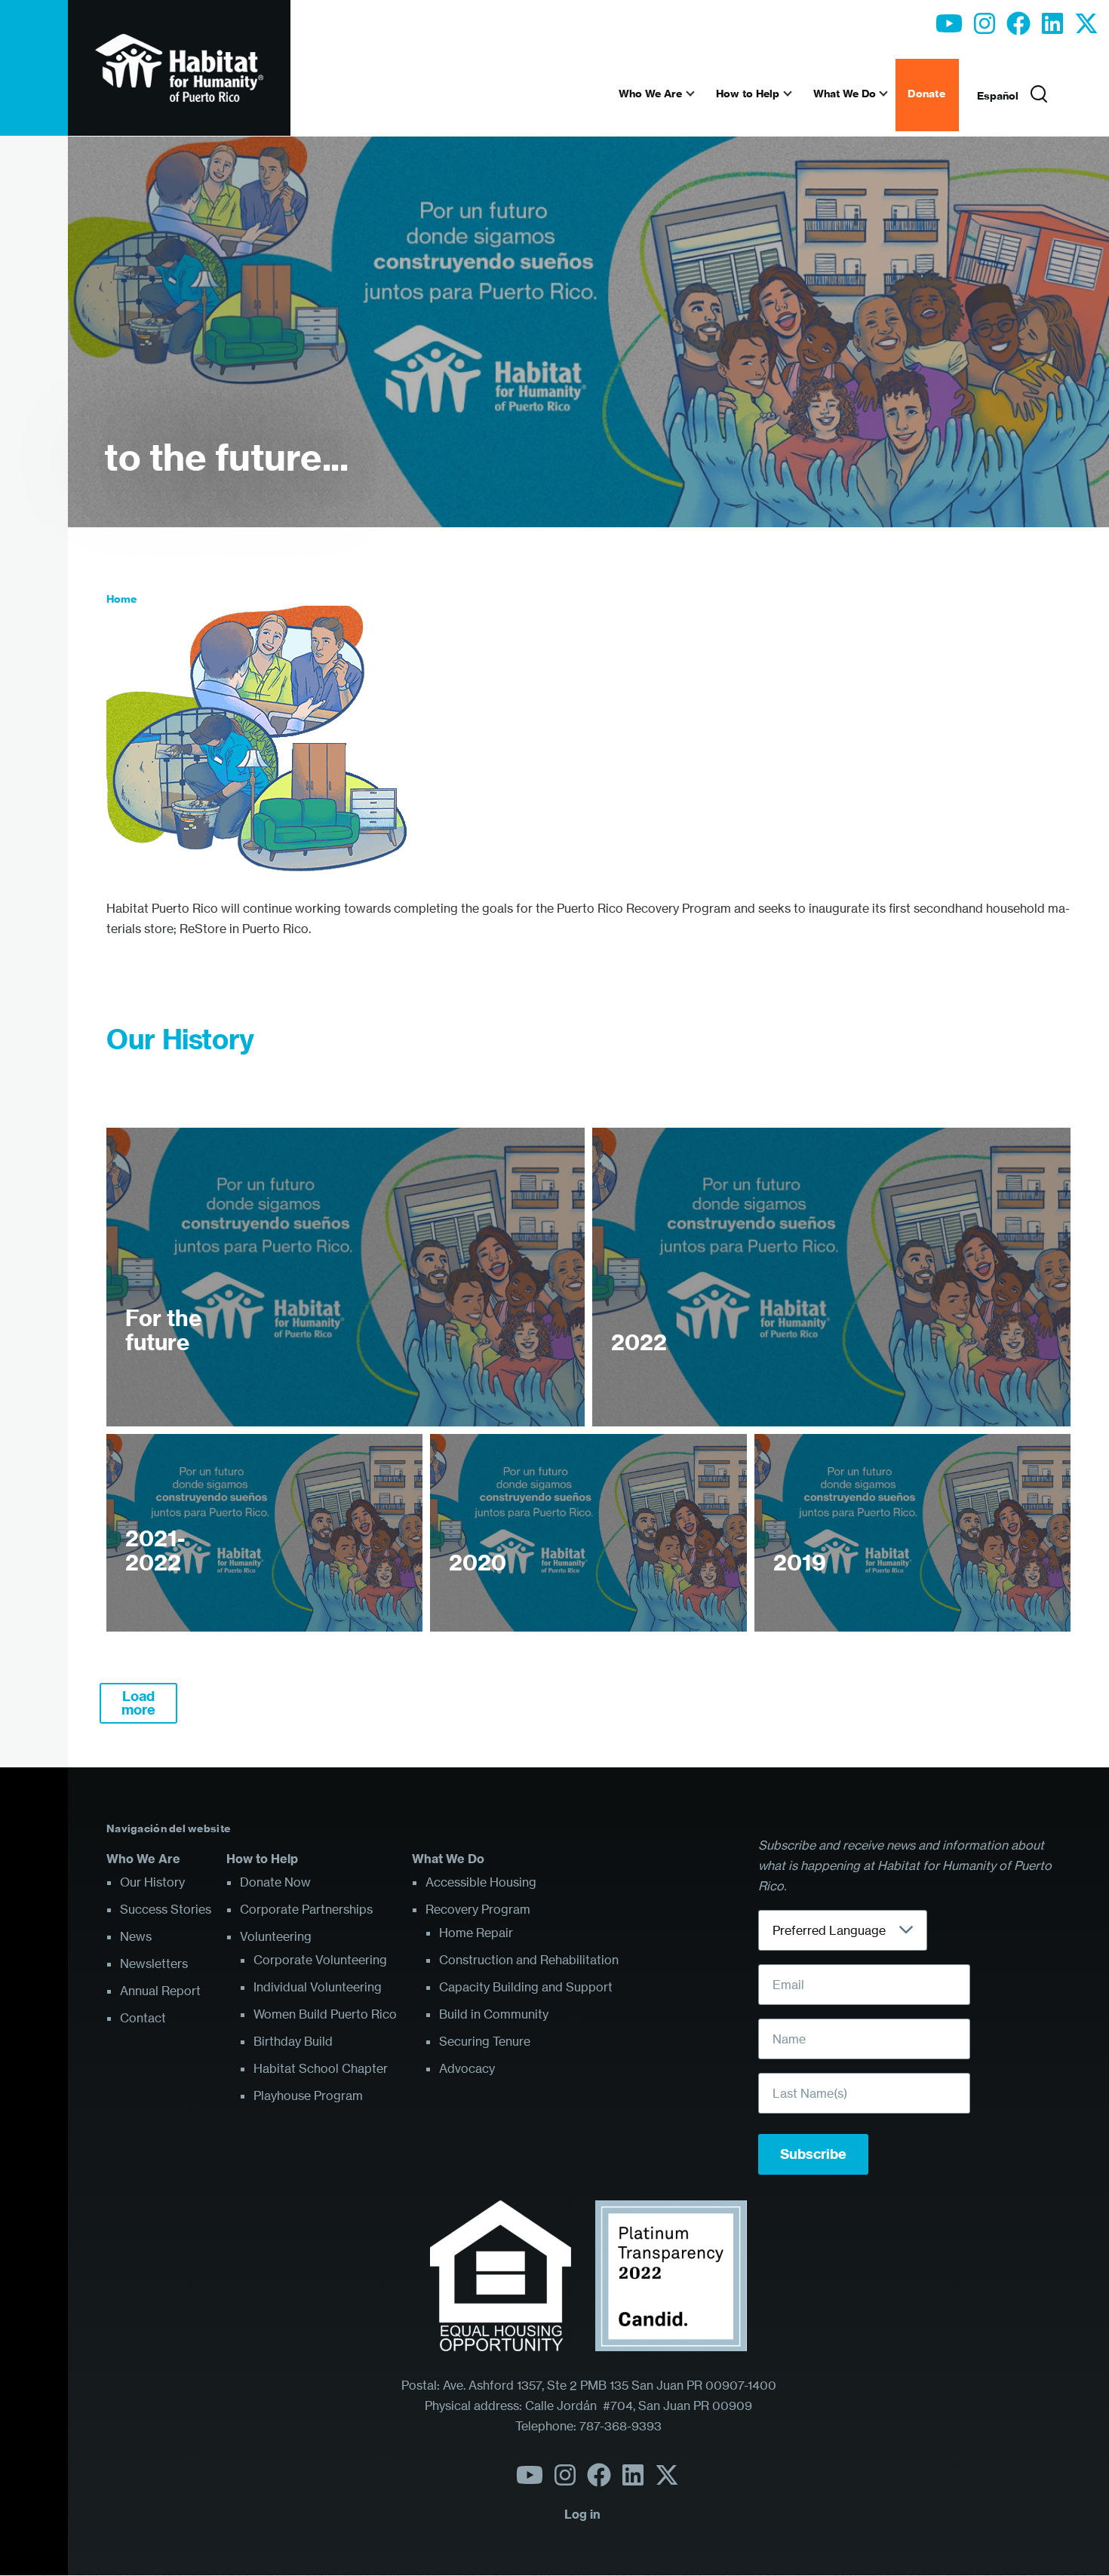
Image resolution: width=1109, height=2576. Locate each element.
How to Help (262, 1859)
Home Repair (476, 1933)
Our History (152, 1882)
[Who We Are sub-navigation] (699, 94)
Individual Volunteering (318, 1987)
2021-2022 (155, 1551)
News (136, 1936)
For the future (163, 1330)
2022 (639, 1343)
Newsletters (154, 1963)
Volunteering (276, 1936)
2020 (478, 1563)
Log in (582, 2514)
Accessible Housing (481, 1882)
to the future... (226, 457)
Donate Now (275, 1882)
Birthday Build (293, 2041)
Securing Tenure (485, 2041)
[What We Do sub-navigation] (892, 94)
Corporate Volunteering (320, 1960)
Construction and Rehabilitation (529, 1960)
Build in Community (494, 2014)
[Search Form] (1039, 95)
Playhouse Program (308, 2095)
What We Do (448, 1859)
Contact (143, 2018)
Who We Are (143, 1859)
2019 (800, 1563)
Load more (138, 1703)
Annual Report (160, 1991)
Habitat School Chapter (321, 2068)
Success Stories (166, 1909)
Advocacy (467, 2068)
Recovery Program (478, 1909)
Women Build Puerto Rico (325, 2014)
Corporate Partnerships (306, 1909)
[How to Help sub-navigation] (797, 94)
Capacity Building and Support (526, 1987)
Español (998, 96)
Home (121, 599)
